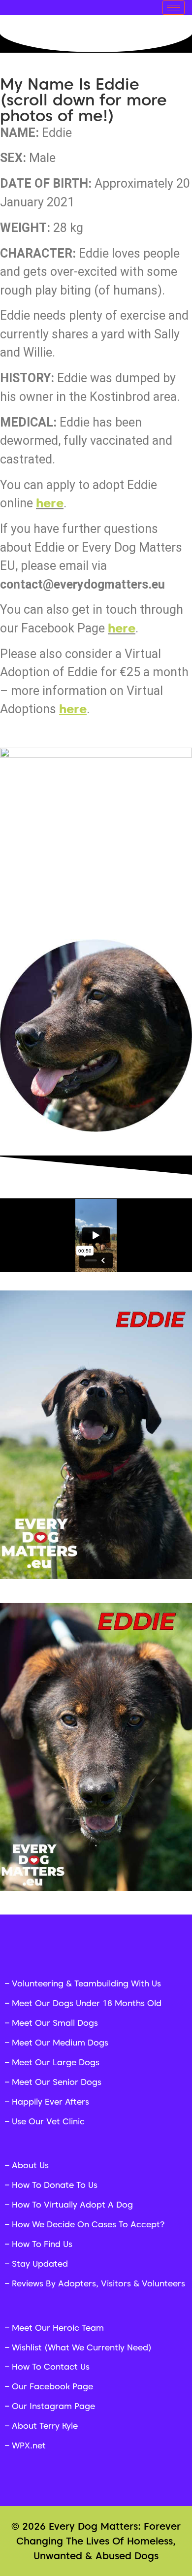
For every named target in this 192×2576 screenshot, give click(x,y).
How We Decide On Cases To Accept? (88, 2224)
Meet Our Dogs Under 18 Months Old (87, 2003)
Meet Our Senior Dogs (57, 2082)
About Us (30, 2165)
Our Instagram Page (53, 2406)
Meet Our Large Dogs (56, 2062)
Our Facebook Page (52, 2386)
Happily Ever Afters (50, 2102)
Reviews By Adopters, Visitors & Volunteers (98, 2283)
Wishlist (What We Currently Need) (82, 2347)
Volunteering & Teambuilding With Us (86, 1983)
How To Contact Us (51, 2367)
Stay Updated (40, 2264)
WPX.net (29, 2445)
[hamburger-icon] (174, 8)
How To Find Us (42, 2244)
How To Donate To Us (55, 2185)
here (122, 628)
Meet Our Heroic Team (58, 2328)
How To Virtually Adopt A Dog (72, 2205)
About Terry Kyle (45, 2426)
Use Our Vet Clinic (48, 2121)
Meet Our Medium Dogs (60, 2043)
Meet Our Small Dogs (55, 2023)
